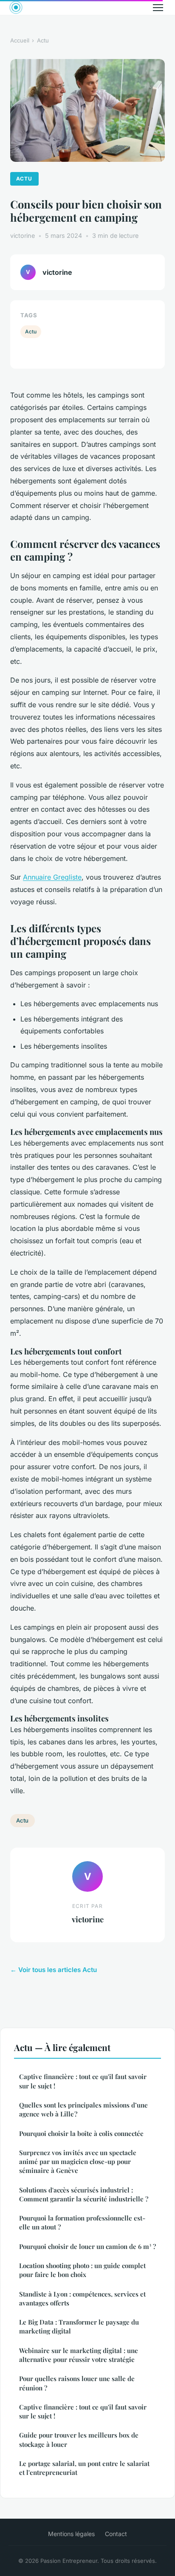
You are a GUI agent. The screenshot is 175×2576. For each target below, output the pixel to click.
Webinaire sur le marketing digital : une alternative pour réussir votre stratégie (79, 2355)
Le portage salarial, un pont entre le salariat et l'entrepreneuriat (84, 2468)
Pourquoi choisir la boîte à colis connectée (81, 2133)
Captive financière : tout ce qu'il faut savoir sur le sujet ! (83, 2081)
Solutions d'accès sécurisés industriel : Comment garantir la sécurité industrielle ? (84, 2194)
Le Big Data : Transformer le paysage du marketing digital (79, 2326)
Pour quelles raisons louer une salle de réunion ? (77, 2383)
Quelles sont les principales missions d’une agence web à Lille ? (83, 2109)
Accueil (20, 40)
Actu (43, 40)
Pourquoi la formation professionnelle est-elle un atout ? (82, 2222)
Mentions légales (71, 2534)
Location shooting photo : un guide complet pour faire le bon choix (82, 2270)
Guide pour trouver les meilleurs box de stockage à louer (79, 2439)
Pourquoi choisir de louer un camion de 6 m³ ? (87, 2246)
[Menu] (158, 8)
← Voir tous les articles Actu (54, 1970)
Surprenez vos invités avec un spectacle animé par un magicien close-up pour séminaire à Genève (78, 2162)
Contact (116, 2534)
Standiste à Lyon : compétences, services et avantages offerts (82, 2298)
